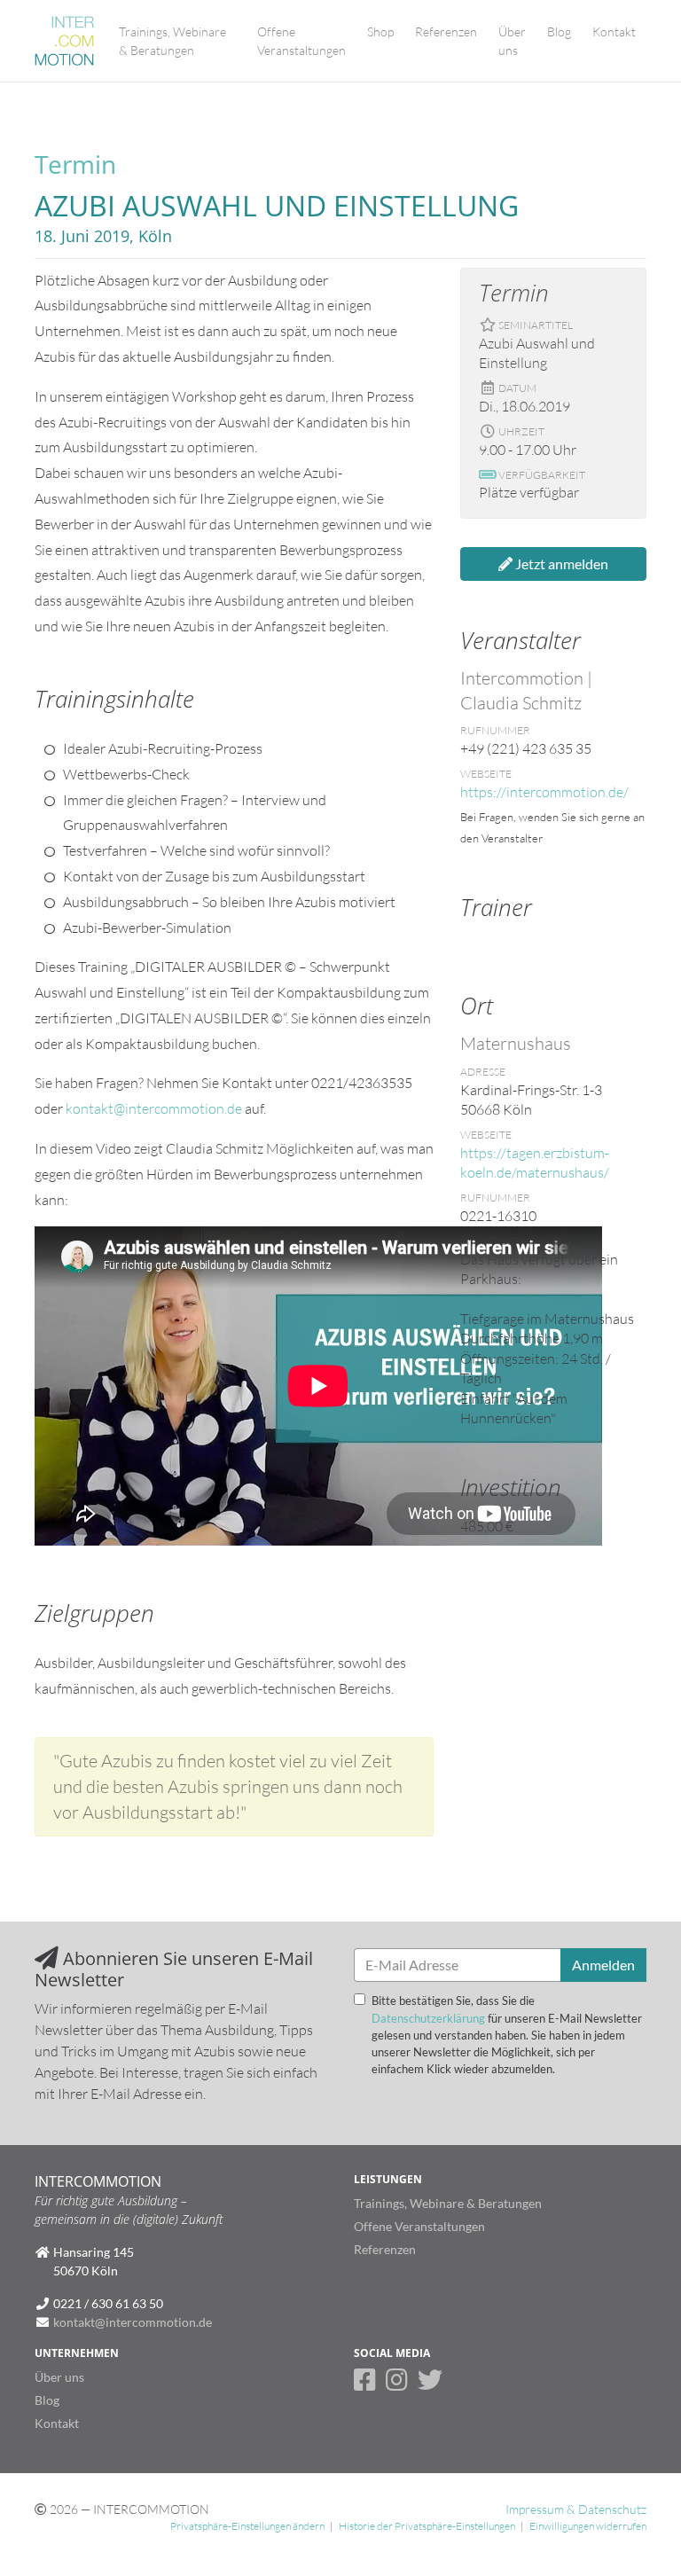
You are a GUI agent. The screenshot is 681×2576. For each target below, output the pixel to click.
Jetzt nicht (411, 326)
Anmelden (504, 326)
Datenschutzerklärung (428, 161)
